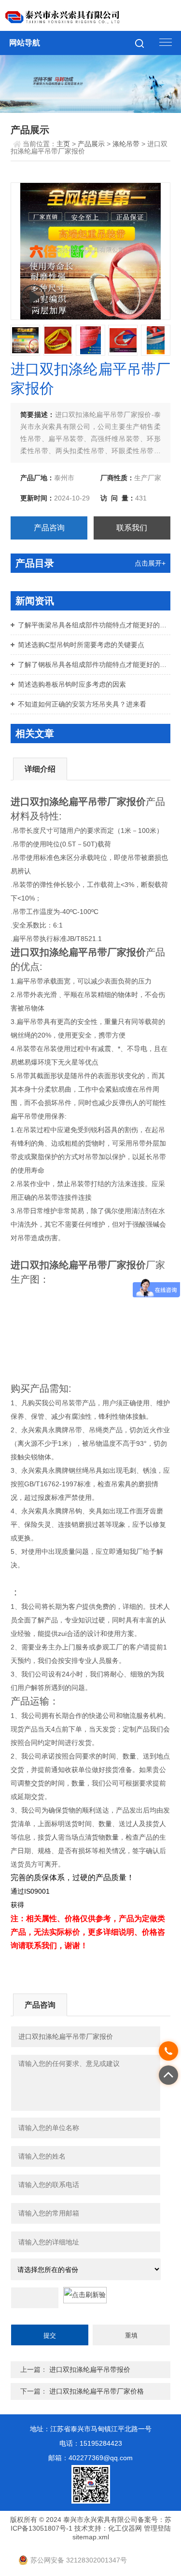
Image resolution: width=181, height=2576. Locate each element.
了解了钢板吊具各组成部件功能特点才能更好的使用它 (94, 665)
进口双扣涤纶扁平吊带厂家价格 (97, 2391)
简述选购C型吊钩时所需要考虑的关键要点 (81, 645)
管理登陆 (157, 2528)
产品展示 (91, 144)
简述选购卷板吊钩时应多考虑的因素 (72, 684)
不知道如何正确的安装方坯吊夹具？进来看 (82, 704)
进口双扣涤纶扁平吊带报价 (90, 2369)
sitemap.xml (91, 2537)
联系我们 (132, 528)
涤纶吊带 (126, 144)
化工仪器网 (125, 2528)
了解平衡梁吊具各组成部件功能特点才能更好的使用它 (94, 625)
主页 (63, 144)
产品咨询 (49, 528)
